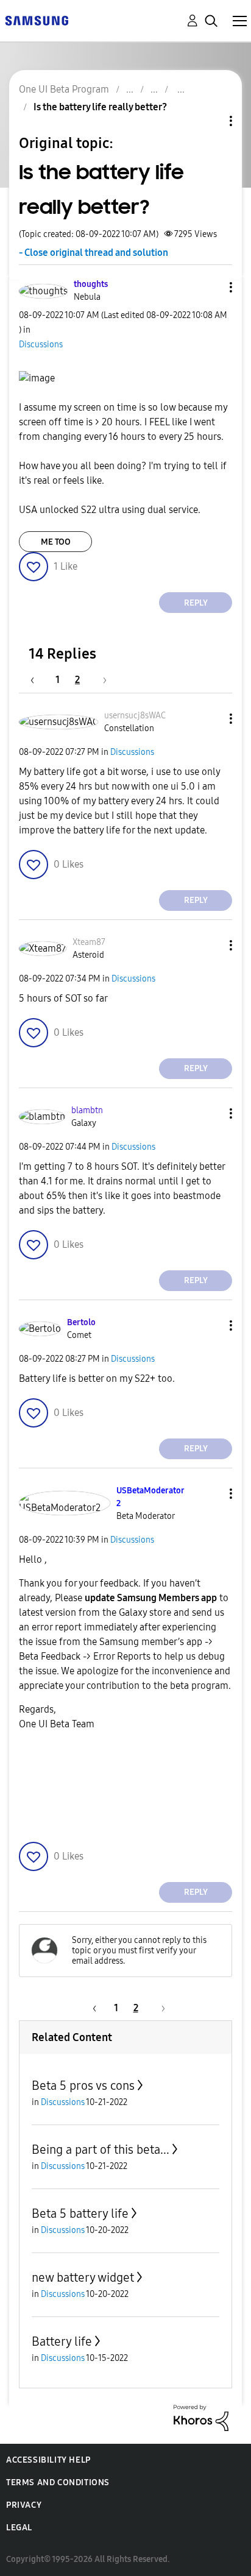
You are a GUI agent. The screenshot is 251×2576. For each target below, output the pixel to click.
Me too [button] (56, 542)
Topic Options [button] (210, 121)
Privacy (24, 2505)
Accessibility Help (48, 2460)
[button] (211, 287)
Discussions (41, 345)
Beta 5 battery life (80, 2213)
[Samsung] (37, 20)
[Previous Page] (38, 680)
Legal (19, 2528)
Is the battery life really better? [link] (100, 107)
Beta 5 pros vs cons (83, 2086)
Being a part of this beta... (101, 2150)
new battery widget (83, 2277)
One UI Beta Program (64, 89)
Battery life (62, 2341)
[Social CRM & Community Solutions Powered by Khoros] (201, 2417)
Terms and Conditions (58, 2482)
